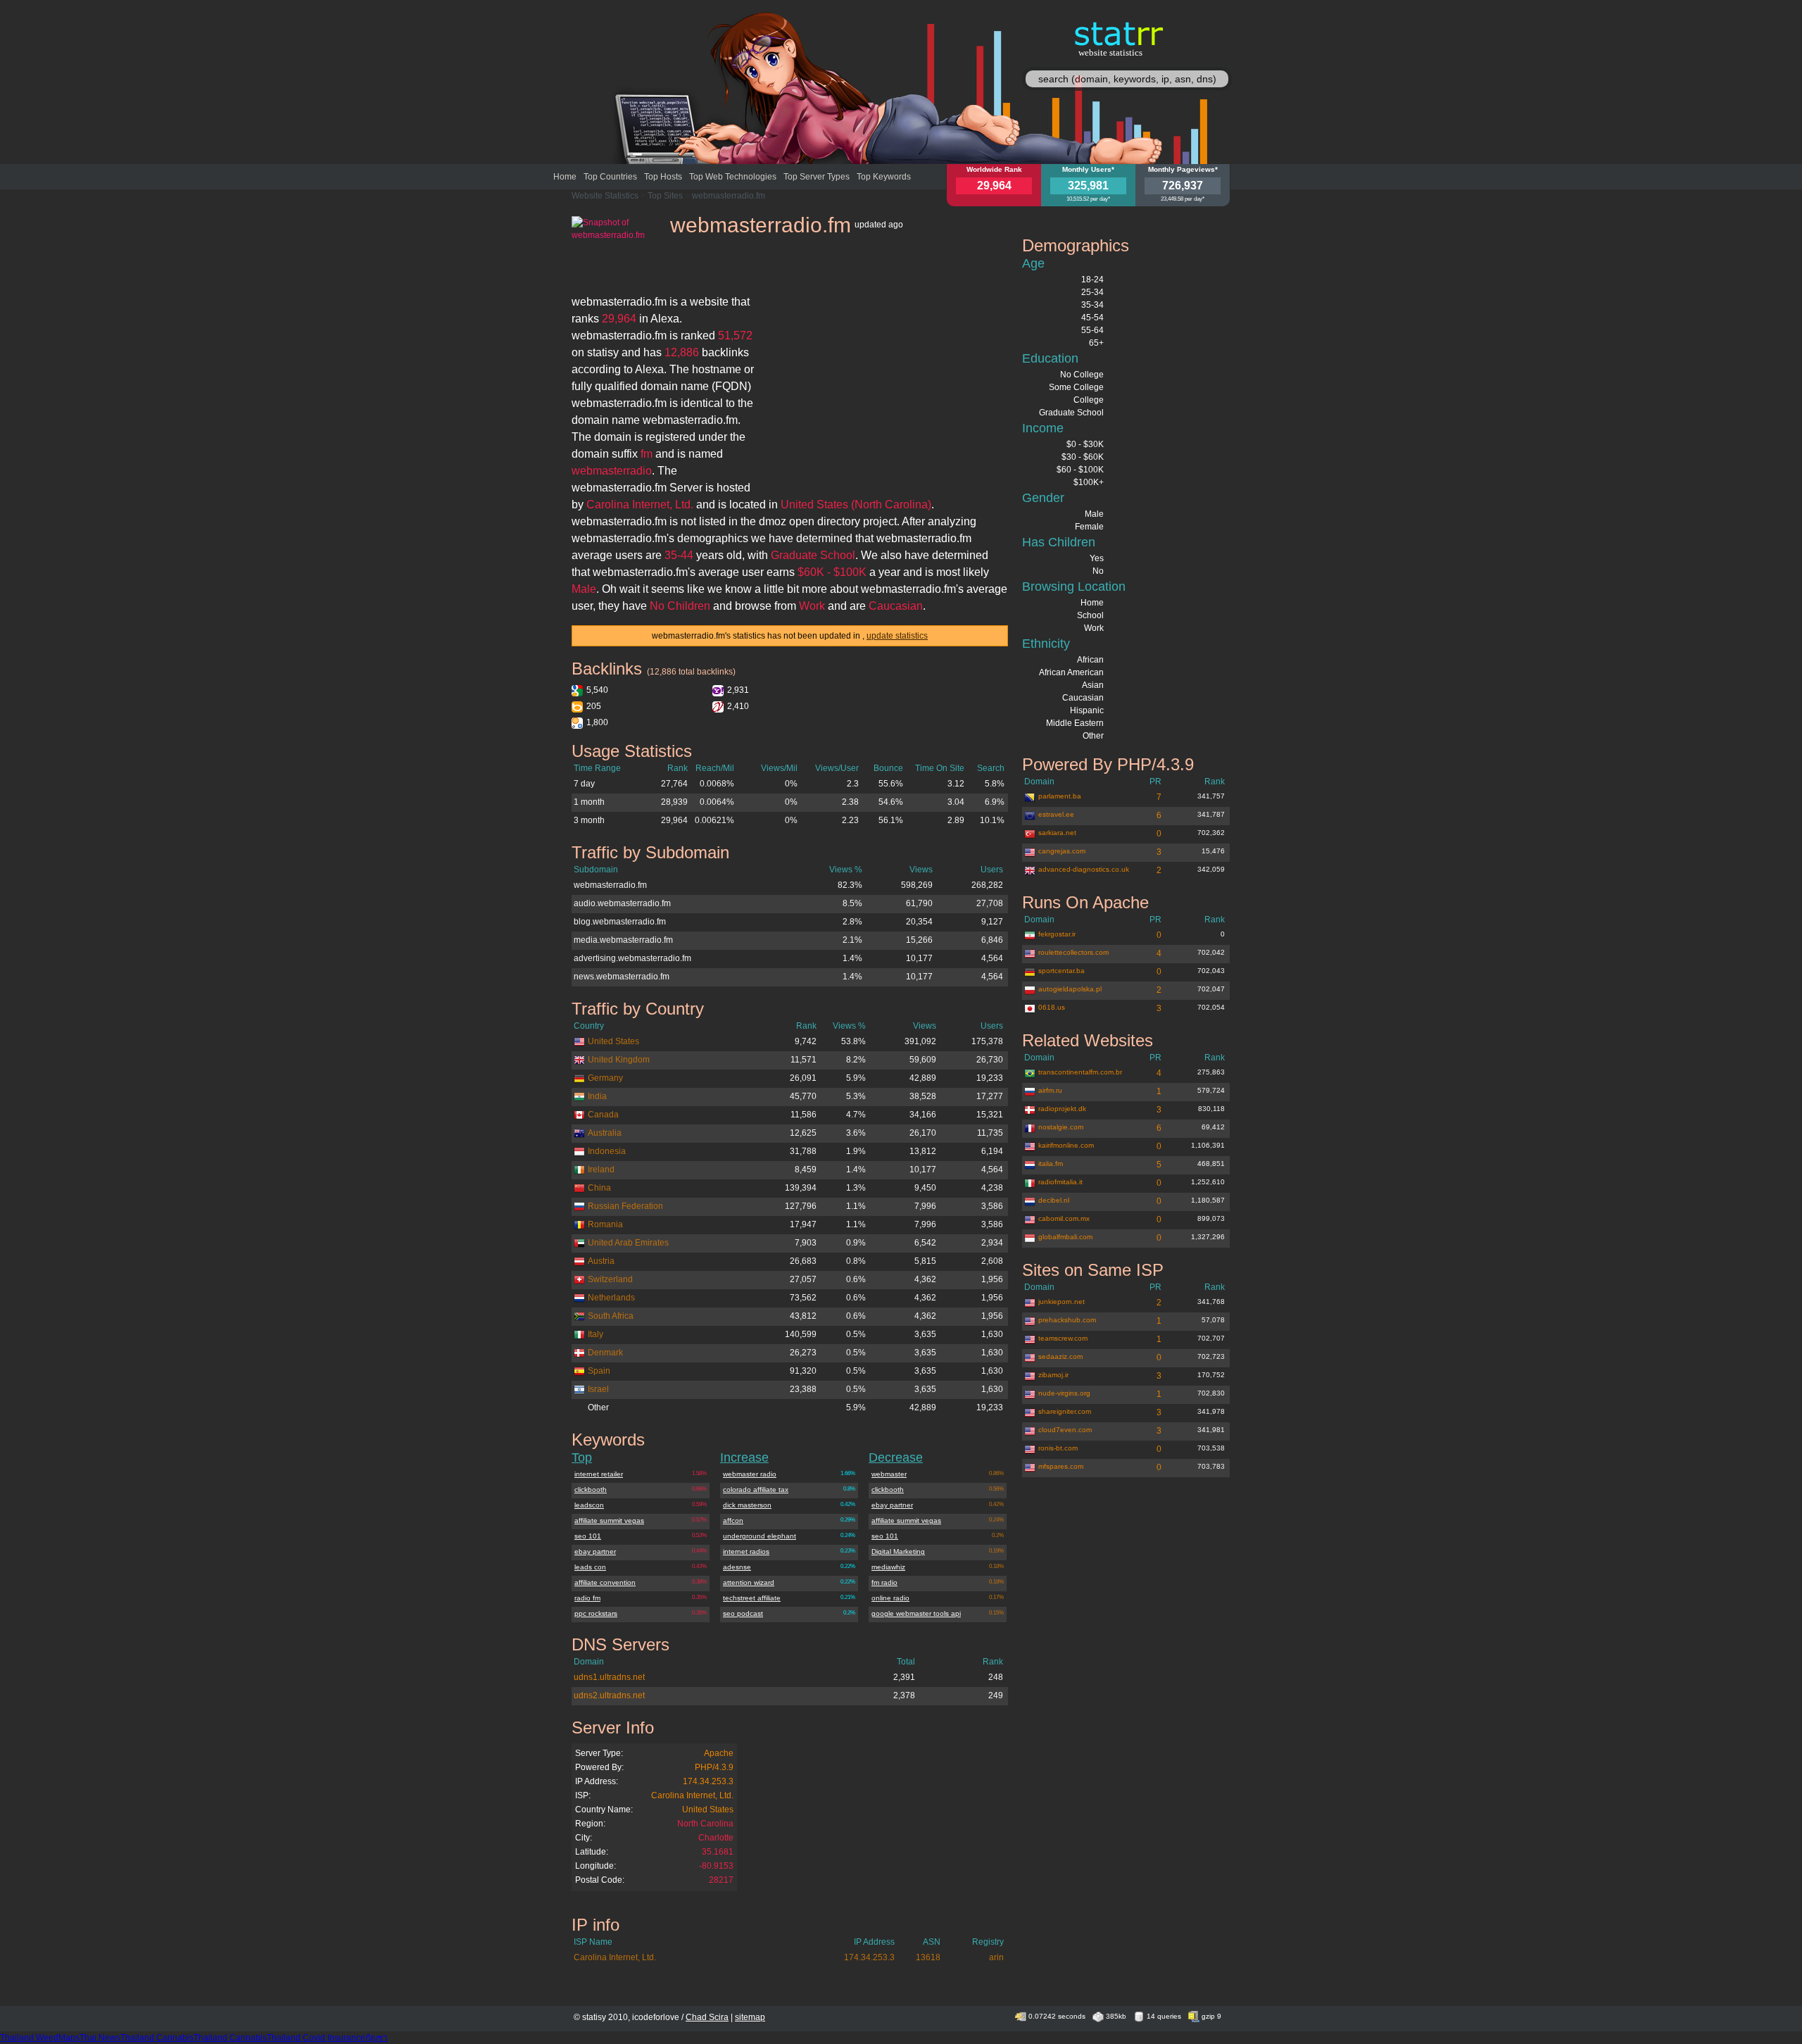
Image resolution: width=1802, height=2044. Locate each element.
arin (996, 1957)
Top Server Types (817, 177)
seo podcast (743, 1613)
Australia (605, 1133)
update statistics (897, 636)
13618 (928, 1957)
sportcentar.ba (1061, 971)
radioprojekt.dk (1062, 1109)
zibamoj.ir (1053, 1375)
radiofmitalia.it (1060, 1182)
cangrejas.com (1062, 851)
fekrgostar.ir (1057, 934)
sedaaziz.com (1060, 1356)
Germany (605, 1078)
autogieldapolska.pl (1070, 989)
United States (613, 1041)
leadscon (589, 1505)
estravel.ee (1056, 814)
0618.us (1052, 1007)
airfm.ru (1050, 1090)
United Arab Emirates (628, 1243)
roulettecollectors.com (1073, 952)
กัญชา (377, 2038)
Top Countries (610, 177)
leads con (590, 1567)
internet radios (746, 1551)
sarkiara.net (1057, 833)
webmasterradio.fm (729, 196)
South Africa (611, 1316)
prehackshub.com (1067, 1320)
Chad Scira (707, 2017)
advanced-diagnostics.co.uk (1084, 869)
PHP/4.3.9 (714, 1767)
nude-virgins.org (1064, 1393)
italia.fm (1051, 1164)
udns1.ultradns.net (609, 1677)
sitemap (750, 2017)
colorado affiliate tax (756, 1490)
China (599, 1188)
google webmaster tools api (916, 1613)
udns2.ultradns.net (609, 1695)
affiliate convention (605, 1582)
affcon (733, 1521)
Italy (596, 1334)
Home (565, 177)
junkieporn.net (1061, 1302)
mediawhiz (888, 1567)
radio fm (587, 1598)
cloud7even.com (1065, 1430)
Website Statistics (605, 196)
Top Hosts (663, 177)
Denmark (605, 1353)
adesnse (737, 1567)
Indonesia (607, 1151)
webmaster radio (750, 1474)
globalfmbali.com (1065, 1237)
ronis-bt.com (1058, 1448)
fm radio (884, 1582)
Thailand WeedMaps (40, 2038)
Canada (603, 1115)
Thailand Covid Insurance (316, 2038)
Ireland (601, 1170)
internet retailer (599, 1474)
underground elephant (760, 1536)
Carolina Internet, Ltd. (692, 1795)
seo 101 (588, 1536)
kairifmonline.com (1066, 1145)
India (597, 1096)
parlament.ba (1060, 796)
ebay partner (595, 1551)
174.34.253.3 (708, 1781)
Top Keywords (884, 177)
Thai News (100, 2038)
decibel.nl (1054, 1200)
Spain (599, 1371)
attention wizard (749, 1582)
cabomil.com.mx (1064, 1218)
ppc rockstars (596, 1613)
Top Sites (665, 196)
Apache (719, 1753)
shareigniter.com (1065, 1411)
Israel (598, 1389)
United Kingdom (619, 1060)
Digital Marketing (898, 1551)
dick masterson (747, 1505)
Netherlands (611, 1298)
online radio (890, 1598)
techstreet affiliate (752, 1598)
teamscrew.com (1063, 1338)
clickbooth (591, 1490)
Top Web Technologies (733, 177)
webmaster (889, 1474)
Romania (605, 1224)
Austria (601, 1261)
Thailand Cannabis (157, 2038)
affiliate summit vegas (609, 1521)
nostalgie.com (1061, 1127)
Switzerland (610, 1279)
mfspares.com (1061, 1466)
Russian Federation (625, 1206)
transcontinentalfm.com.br (1080, 1072)
